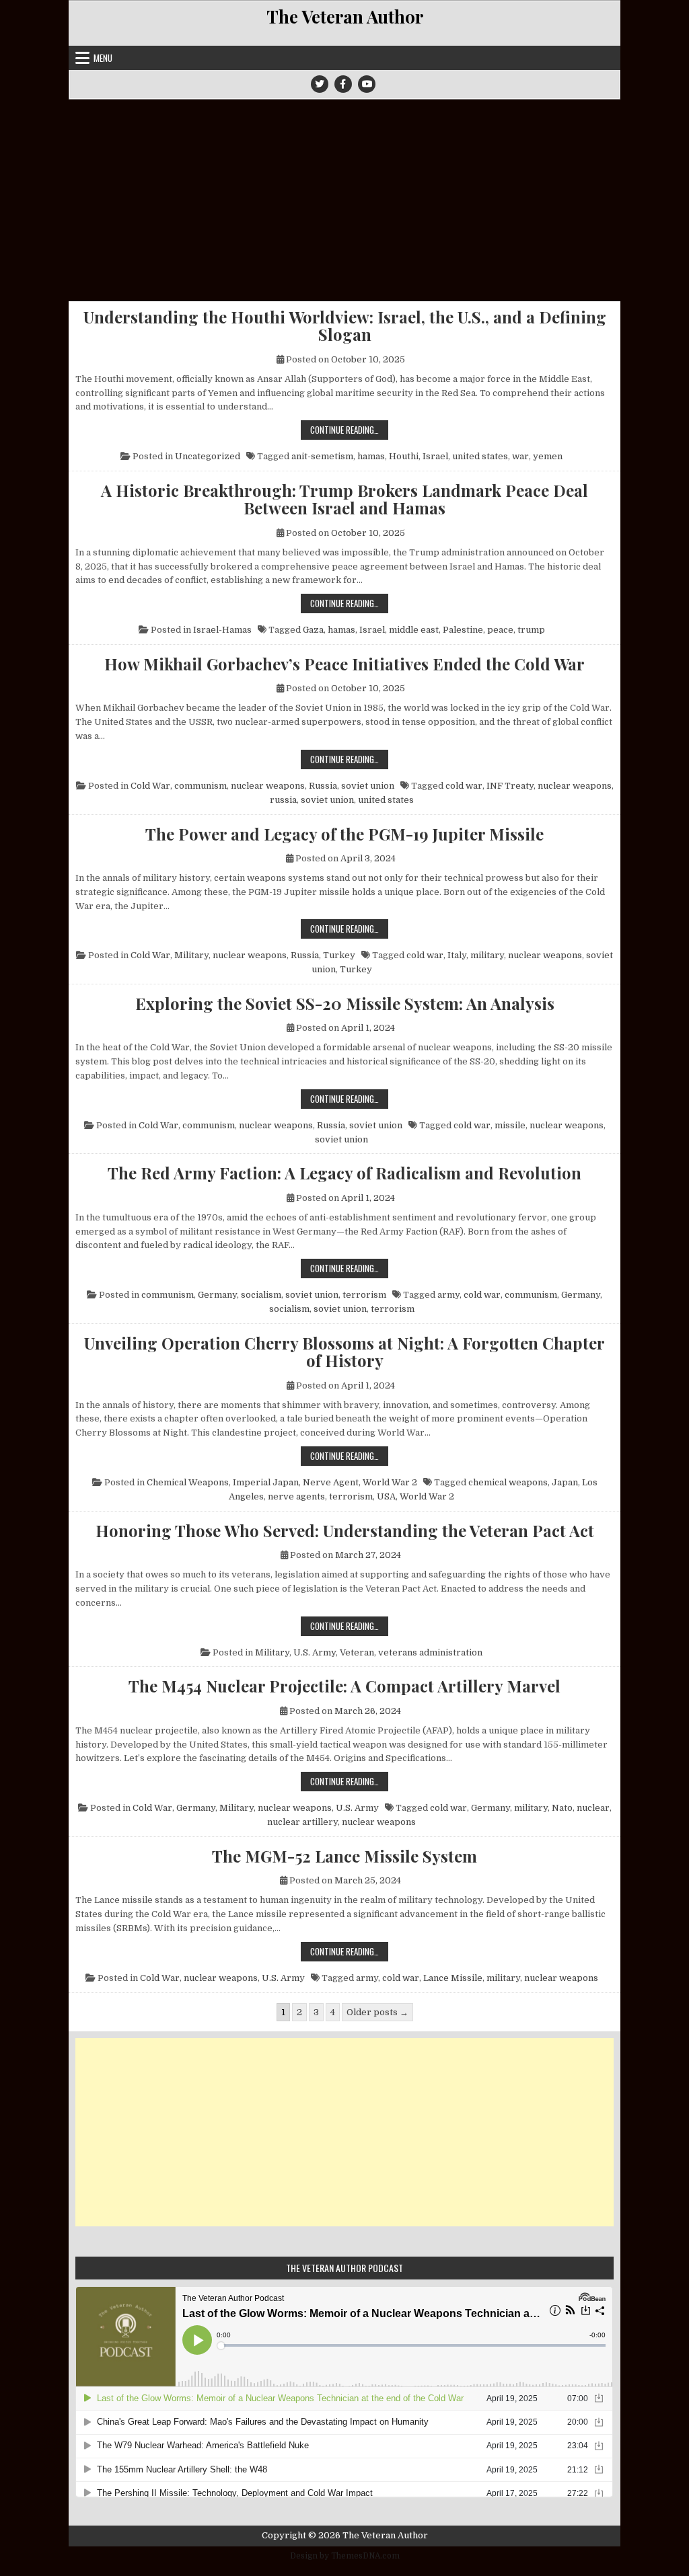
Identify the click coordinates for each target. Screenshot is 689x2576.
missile (510, 1125)
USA (386, 1496)
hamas (371, 456)
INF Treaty (510, 786)
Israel (435, 456)
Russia (323, 786)
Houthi (404, 456)
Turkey (339, 955)
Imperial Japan (266, 1482)
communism (201, 786)
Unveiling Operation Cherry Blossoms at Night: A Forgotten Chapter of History (344, 1352)
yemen (548, 456)
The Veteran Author (345, 16)
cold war (464, 786)
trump (531, 630)
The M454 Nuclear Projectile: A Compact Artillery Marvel (344, 1686)
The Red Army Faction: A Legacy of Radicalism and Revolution (344, 1173)
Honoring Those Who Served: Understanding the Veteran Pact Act (345, 1530)
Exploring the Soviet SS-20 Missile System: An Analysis (345, 1003)
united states (480, 456)
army (448, 1295)
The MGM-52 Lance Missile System (344, 1856)
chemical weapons (508, 1482)
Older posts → (377, 2012)
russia (283, 800)
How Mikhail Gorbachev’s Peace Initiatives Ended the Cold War (344, 664)
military (487, 955)
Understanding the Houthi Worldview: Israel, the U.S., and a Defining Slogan (345, 326)
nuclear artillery (302, 1822)
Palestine (463, 630)
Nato (562, 1808)
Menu (103, 58)
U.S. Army (315, 1652)
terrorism (364, 1295)
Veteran (357, 1652)
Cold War (150, 786)
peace (500, 630)
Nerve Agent (331, 1482)
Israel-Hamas (222, 630)
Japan (565, 1482)
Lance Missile (453, 1978)
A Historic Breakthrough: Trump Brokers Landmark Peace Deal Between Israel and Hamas (344, 499)
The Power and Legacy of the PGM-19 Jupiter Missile (344, 834)
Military (191, 955)
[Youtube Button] (367, 84)
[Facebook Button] (343, 84)
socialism (261, 1295)
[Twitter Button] (320, 84)
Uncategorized (208, 456)
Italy (457, 955)
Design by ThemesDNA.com (345, 2556)
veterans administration (430, 1652)
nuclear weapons (268, 786)
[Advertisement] (345, 200)
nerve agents (296, 1496)
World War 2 (390, 1482)
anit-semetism (322, 456)
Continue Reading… (349, 429)
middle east (414, 630)
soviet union (368, 786)
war (520, 456)
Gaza (313, 630)
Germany (217, 1295)
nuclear (593, 1808)
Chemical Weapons (188, 1482)
